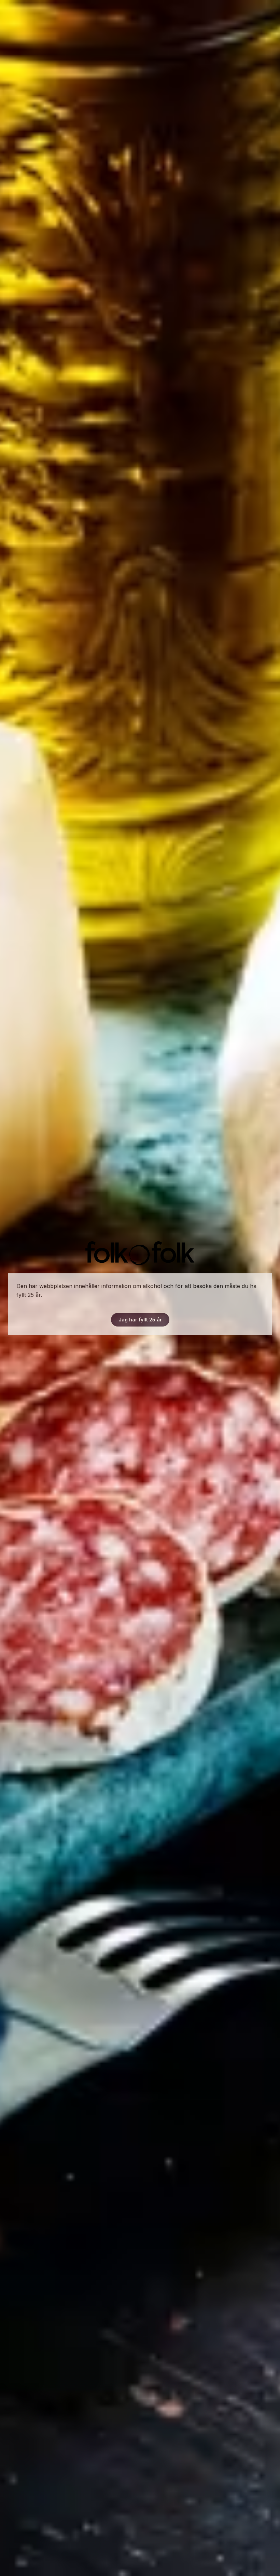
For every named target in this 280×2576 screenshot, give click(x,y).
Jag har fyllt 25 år (140, 1320)
